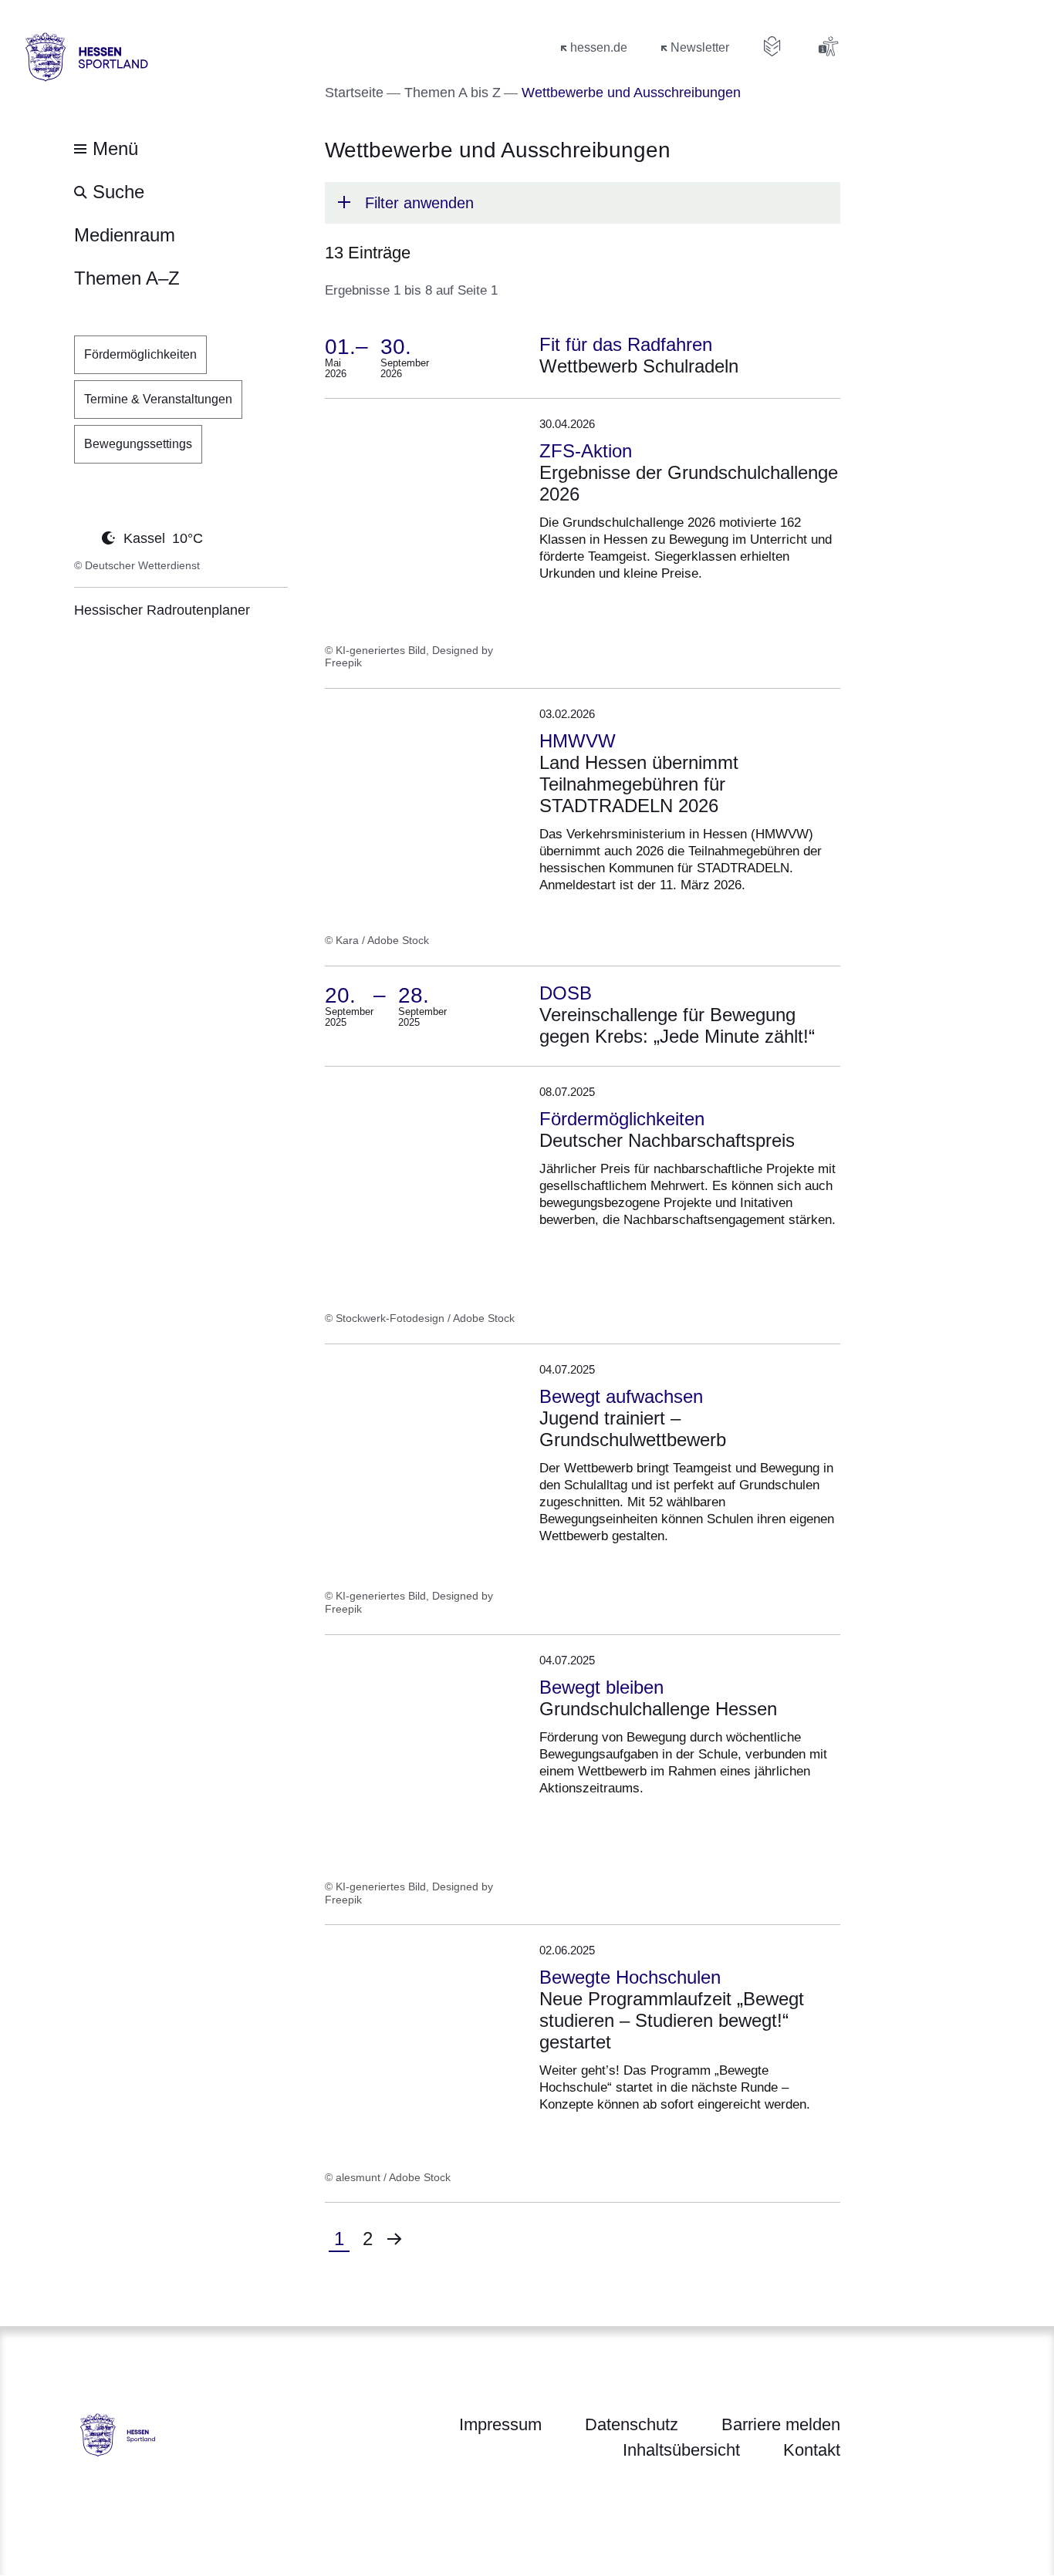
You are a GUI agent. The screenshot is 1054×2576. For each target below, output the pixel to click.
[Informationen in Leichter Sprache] (772, 46)
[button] (583, 203)
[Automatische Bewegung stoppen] (83, 537)
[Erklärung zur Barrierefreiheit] (828, 46)
